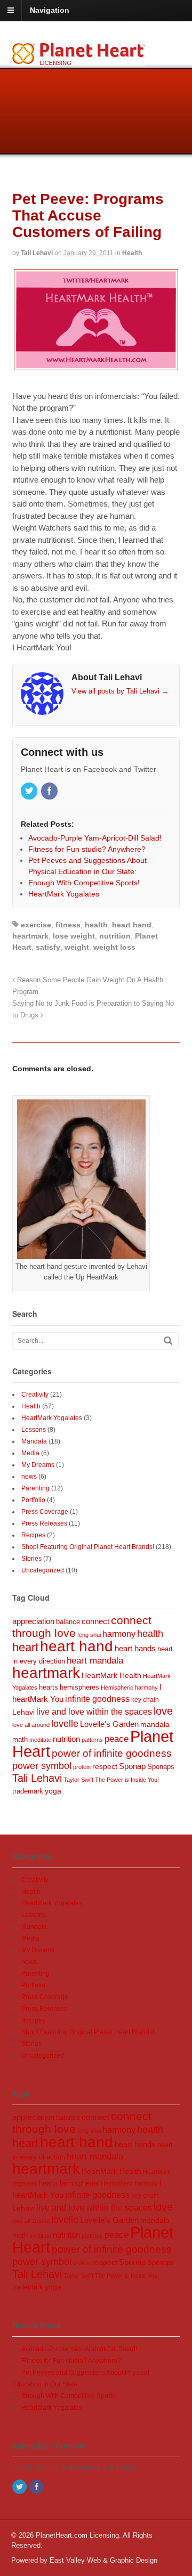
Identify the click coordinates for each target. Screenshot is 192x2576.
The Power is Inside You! (127, 1780)
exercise (36, 925)
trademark (28, 1791)
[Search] (168, 1340)
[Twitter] (30, 792)
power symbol (42, 1766)
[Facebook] (50, 792)
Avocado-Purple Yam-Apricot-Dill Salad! (79, 2349)
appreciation (33, 1621)
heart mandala (95, 1661)
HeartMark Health (111, 1676)
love (163, 1711)
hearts (49, 1688)
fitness (68, 925)
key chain (145, 1700)
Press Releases (44, 1523)
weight (77, 947)
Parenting (35, 1488)
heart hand (132, 925)
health (96, 925)
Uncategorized (43, 1570)
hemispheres (79, 1687)
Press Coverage (45, 1512)
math (20, 1739)
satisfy (48, 947)
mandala (155, 1724)
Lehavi (23, 1712)
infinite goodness (97, 1699)
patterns (92, 1740)
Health (132, 253)
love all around (31, 1725)
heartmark (30, 936)
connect (95, 1621)
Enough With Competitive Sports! (69, 2396)
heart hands (135, 1648)
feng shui (89, 1635)
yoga (53, 1791)
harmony (119, 1634)
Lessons (34, 1430)
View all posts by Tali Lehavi (120, 691)
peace (117, 1739)
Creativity (35, 1395)
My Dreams (38, 1465)
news (29, 1477)
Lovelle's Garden (109, 1724)
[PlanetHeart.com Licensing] (79, 60)
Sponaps (161, 1767)
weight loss (114, 947)
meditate (40, 1740)
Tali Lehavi (37, 253)
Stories (31, 1559)
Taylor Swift (78, 1780)
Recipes (33, 1535)
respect (105, 1766)
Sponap (132, 1766)
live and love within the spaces (94, 1711)
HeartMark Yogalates (52, 1418)
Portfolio (33, 1500)
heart (25, 1647)
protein (82, 1767)
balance (68, 1622)
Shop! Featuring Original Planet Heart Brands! (88, 1547)
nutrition (115, 936)
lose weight (74, 936)
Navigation (50, 10)
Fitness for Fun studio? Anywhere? (71, 2361)
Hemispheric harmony (129, 1688)
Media (30, 1453)
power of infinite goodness (112, 1753)
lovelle (65, 1724)
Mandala (34, 1441)
